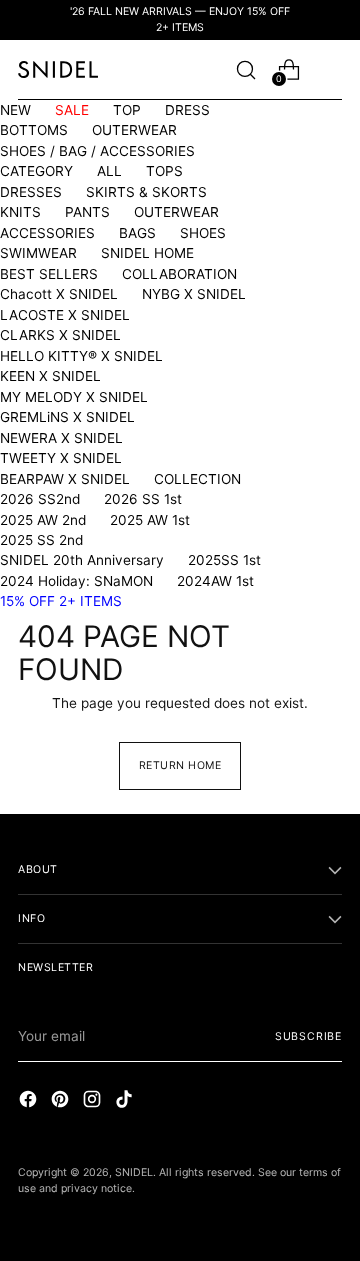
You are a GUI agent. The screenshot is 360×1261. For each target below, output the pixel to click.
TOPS (164, 171)
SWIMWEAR (38, 253)
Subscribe (308, 1036)
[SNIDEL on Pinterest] (62, 1101)
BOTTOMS (34, 130)
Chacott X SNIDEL (59, 294)
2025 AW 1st (150, 520)
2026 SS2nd (40, 499)
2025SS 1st (224, 560)
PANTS (87, 212)
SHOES (203, 233)
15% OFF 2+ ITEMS (61, 601)
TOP (127, 110)
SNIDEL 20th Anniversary (82, 560)
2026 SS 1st (143, 499)
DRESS (187, 110)
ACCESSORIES (47, 233)
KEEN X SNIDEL (50, 376)
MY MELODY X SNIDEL (74, 397)
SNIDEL (134, 1172)
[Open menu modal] (331, 69)
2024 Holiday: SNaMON (76, 581)
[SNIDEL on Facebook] (30, 1101)
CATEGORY (36, 171)
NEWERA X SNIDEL (61, 438)
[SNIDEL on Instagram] (94, 1101)
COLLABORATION (179, 274)
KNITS (20, 212)
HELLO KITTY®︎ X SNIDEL (81, 356)
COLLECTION (197, 479)
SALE (72, 110)
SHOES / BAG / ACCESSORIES (97, 151)
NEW (15, 110)
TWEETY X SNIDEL (61, 458)
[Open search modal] (245, 69)
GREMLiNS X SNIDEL (67, 417)
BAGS (137, 233)
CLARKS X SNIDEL (60, 335)
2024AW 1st (215, 581)
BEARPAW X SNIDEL (65, 479)
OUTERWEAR (134, 130)
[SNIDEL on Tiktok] (126, 1101)
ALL (109, 171)
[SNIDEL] (58, 69)
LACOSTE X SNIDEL (65, 315)
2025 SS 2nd (41, 540)
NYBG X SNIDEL (194, 294)
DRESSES (31, 192)
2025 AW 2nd (43, 520)
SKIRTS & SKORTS (146, 192)
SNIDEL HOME (147, 253)
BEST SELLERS (49, 274)
